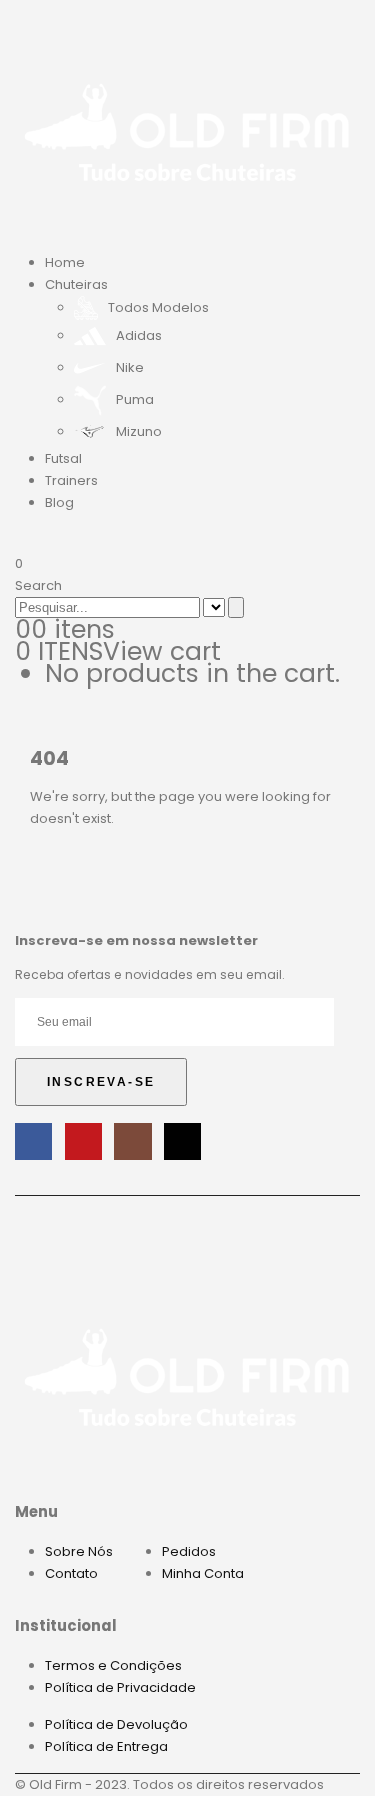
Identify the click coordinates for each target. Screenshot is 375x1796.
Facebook (33, 1141)
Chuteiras (76, 284)
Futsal (63, 458)
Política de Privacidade (120, 1687)
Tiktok (182, 1141)
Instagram (132, 1141)
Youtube (83, 1141)
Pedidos (189, 1551)
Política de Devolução (116, 1724)
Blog (59, 502)
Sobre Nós (79, 1551)
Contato (71, 1573)
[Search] (236, 607)
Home (65, 262)
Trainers (71, 480)
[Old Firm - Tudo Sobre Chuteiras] (187, 130)
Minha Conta (203, 1573)
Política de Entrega (106, 1746)
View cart (162, 651)
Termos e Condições (113, 1665)
